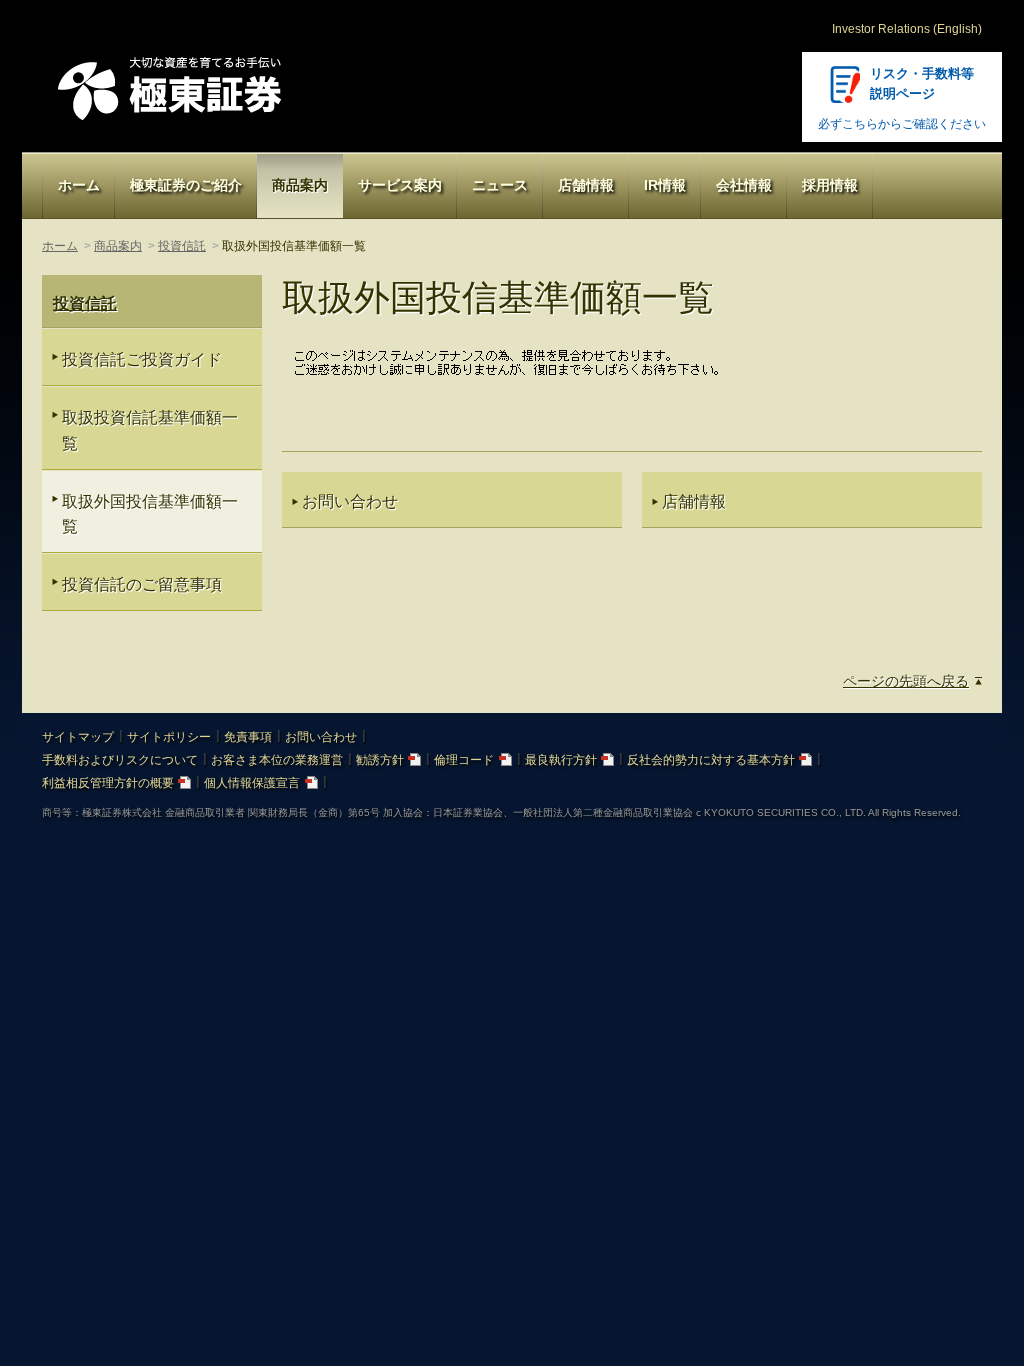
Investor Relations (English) (907, 29)
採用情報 (830, 185)
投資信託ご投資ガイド (142, 359)
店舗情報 (586, 185)
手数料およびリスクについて (120, 760)
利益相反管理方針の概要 (108, 783)
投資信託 (182, 246)
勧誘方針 (380, 760)
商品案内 (300, 185)
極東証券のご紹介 (186, 185)
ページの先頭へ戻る (906, 681)
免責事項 (248, 737)
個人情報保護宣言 (252, 783)
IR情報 (665, 185)
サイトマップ (78, 737)
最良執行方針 (561, 760)
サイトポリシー (169, 737)
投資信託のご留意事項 (142, 584)
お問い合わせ (321, 737)
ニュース (500, 185)
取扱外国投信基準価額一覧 (150, 514)
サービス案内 (400, 185)
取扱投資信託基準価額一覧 (150, 430)
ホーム (79, 185)
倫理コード (464, 760)
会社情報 (744, 185)
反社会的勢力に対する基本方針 (711, 760)
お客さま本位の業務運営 (277, 760)
